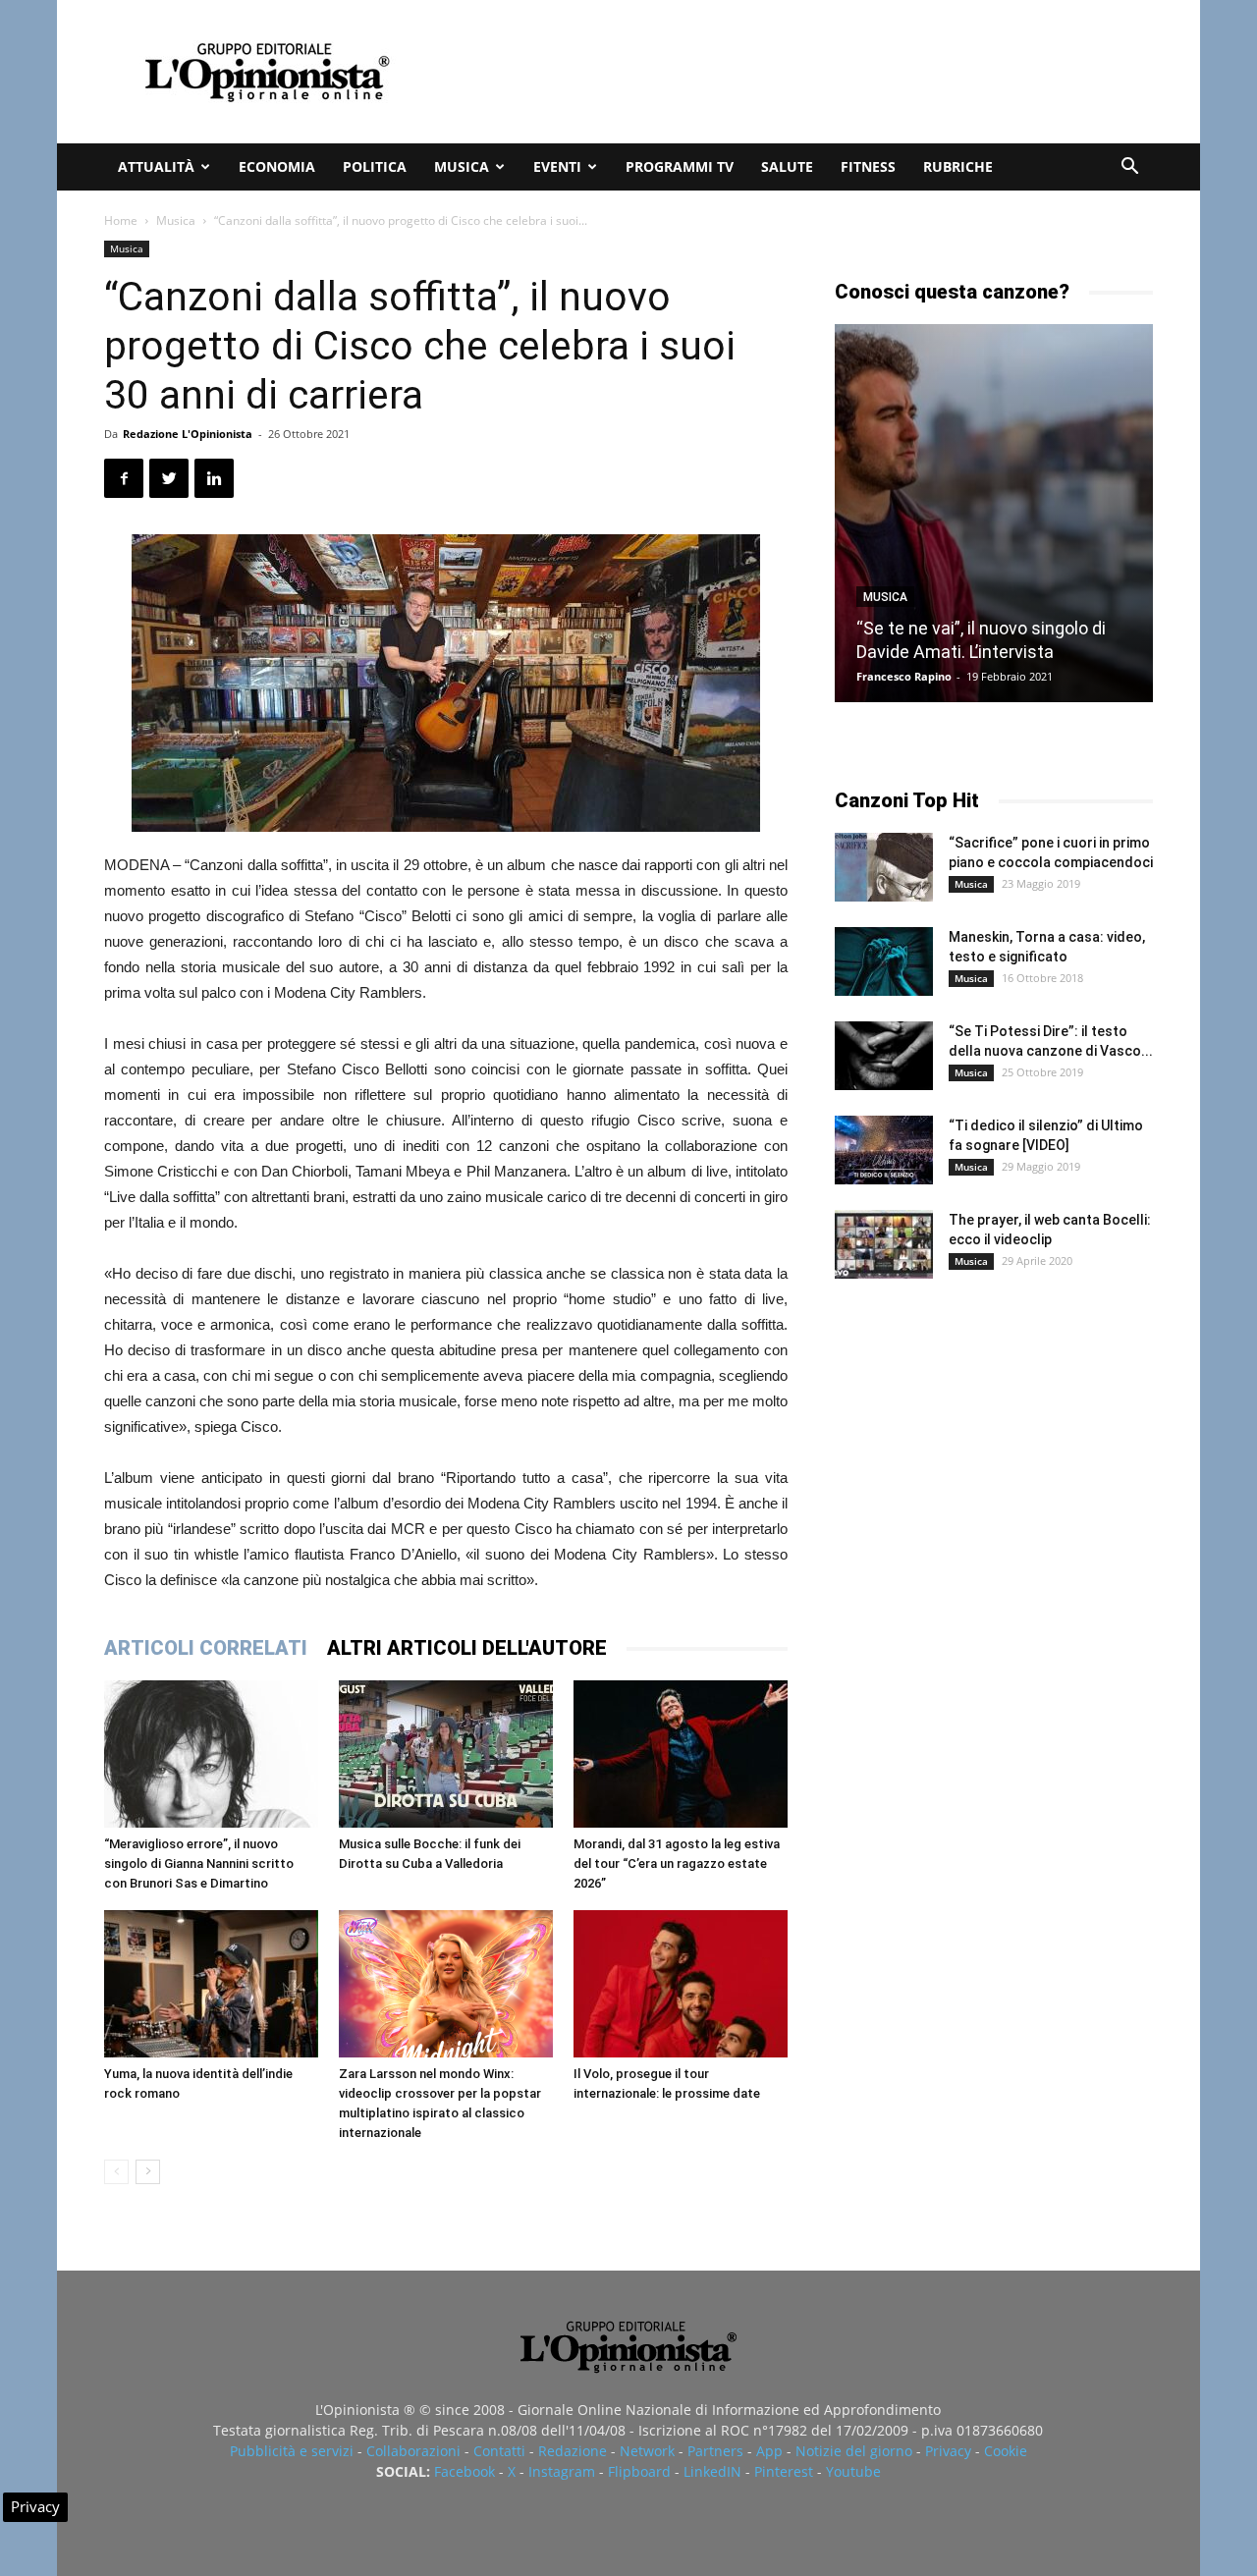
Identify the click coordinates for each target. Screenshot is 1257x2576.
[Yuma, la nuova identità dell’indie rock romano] (211, 1984)
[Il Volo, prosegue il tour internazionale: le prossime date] (681, 1984)
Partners (715, 2451)
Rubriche (958, 166)
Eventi (557, 166)
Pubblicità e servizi (292, 2451)
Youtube (853, 2471)
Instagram (562, 2471)
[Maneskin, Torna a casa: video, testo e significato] (884, 961)
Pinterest (784, 2471)
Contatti (499, 2451)
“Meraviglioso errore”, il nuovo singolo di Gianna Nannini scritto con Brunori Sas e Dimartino (199, 1863)
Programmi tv (680, 166)
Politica (375, 166)
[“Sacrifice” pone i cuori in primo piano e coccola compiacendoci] (884, 867)
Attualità (156, 166)
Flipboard (639, 2471)
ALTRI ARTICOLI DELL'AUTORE (467, 1648)
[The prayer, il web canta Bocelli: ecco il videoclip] (884, 1244)
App (769, 2451)
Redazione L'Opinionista (188, 434)
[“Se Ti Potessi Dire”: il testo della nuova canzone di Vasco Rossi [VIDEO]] (884, 1056)
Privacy (948, 2451)
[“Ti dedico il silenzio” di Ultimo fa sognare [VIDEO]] (884, 1150)
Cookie (1006, 2451)
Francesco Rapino (904, 676)
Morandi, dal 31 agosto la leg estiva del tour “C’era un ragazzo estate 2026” (677, 1863)
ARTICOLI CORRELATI (206, 1648)
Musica (462, 166)
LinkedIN (712, 2471)
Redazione (573, 2451)
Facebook (465, 2471)
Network (647, 2451)
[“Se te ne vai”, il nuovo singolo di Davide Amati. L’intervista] (994, 513)
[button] (1129, 168)
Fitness (868, 166)
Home (121, 220)
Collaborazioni (413, 2451)
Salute (787, 166)
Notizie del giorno (854, 2451)
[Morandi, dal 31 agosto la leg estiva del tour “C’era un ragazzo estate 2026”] (681, 1754)
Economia (277, 166)
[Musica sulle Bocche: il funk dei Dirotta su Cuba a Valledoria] (446, 1754)
